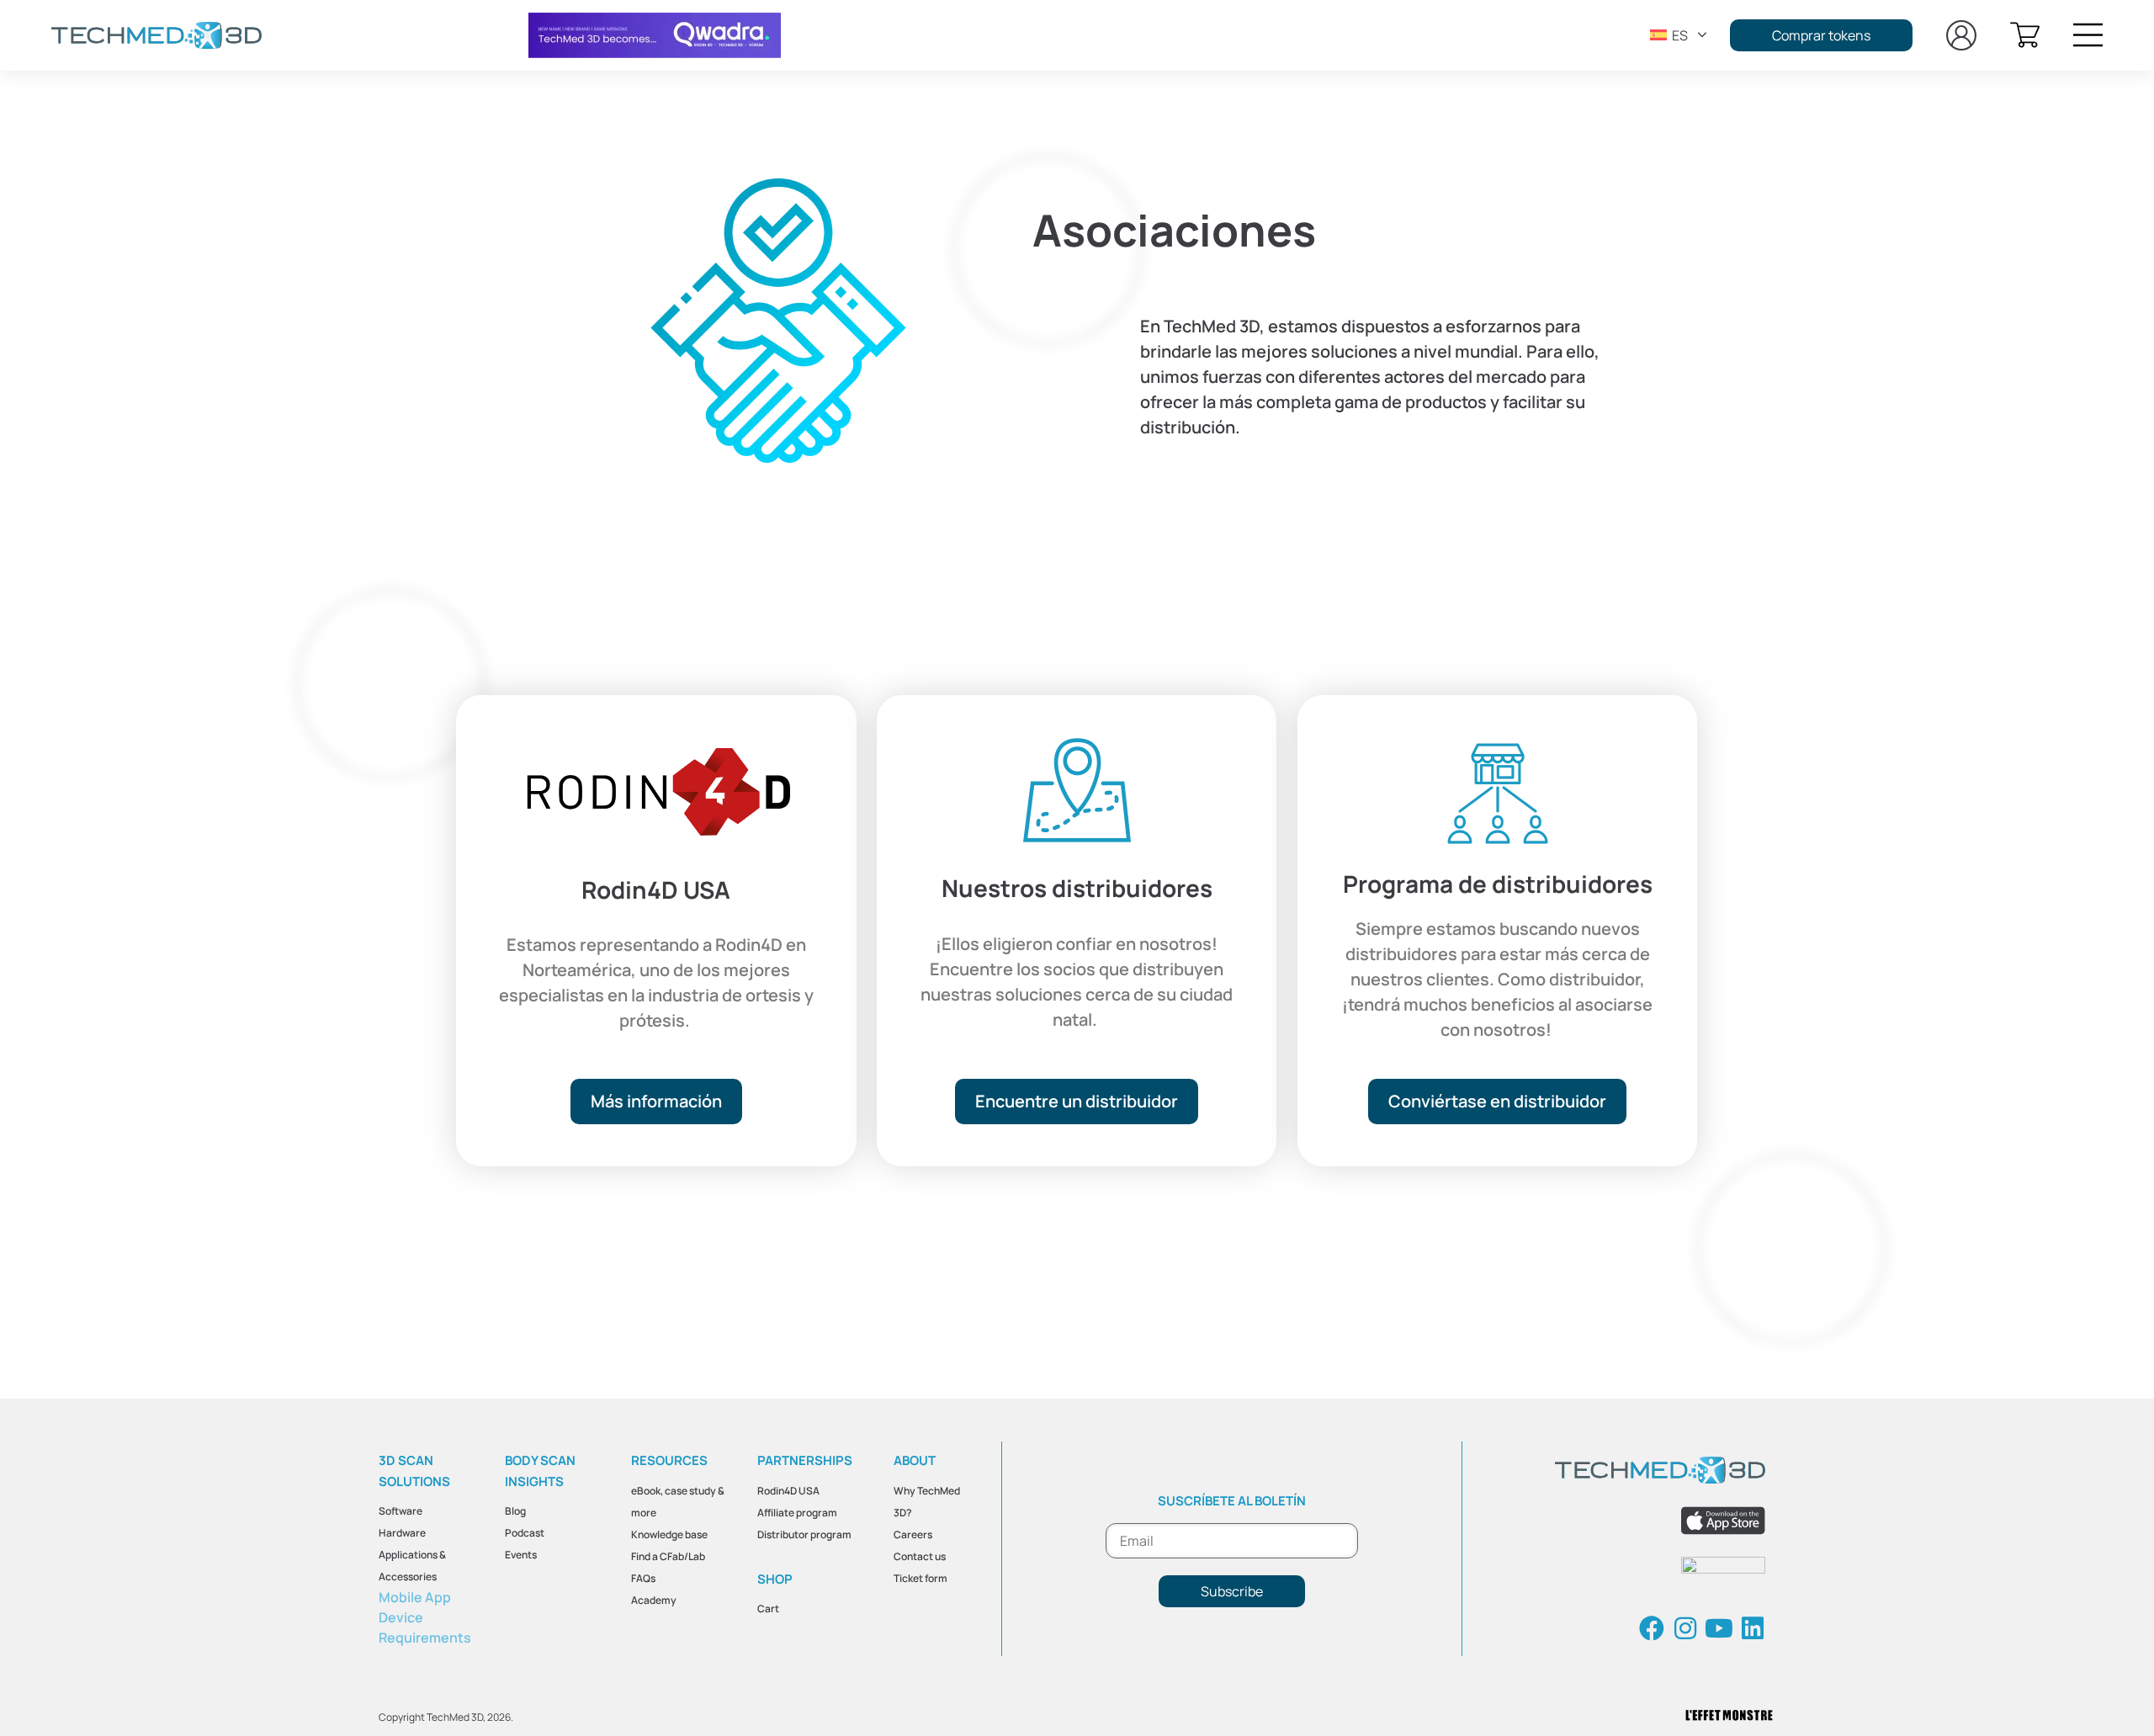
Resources (669, 1460)
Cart (768, 1609)
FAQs (643, 1578)
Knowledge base (669, 1534)
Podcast (525, 1533)
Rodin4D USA (788, 1491)
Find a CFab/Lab (668, 1556)
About (915, 1460)
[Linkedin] (1753, 1628)
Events (521, 1555)
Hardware (402, 1533)
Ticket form (920, 1578)
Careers (913, 1534)
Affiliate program (797, 1513)
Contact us (920, 1556)
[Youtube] (1719, 1628)
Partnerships (805, 1460)
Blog (515, 1511)
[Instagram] (1685, 1628)
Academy (654, 1600)
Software (401, 1511)
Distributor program (804, 1534)
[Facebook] (1652, 1628)
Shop (775, 1579)
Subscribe (1232, 1591)
